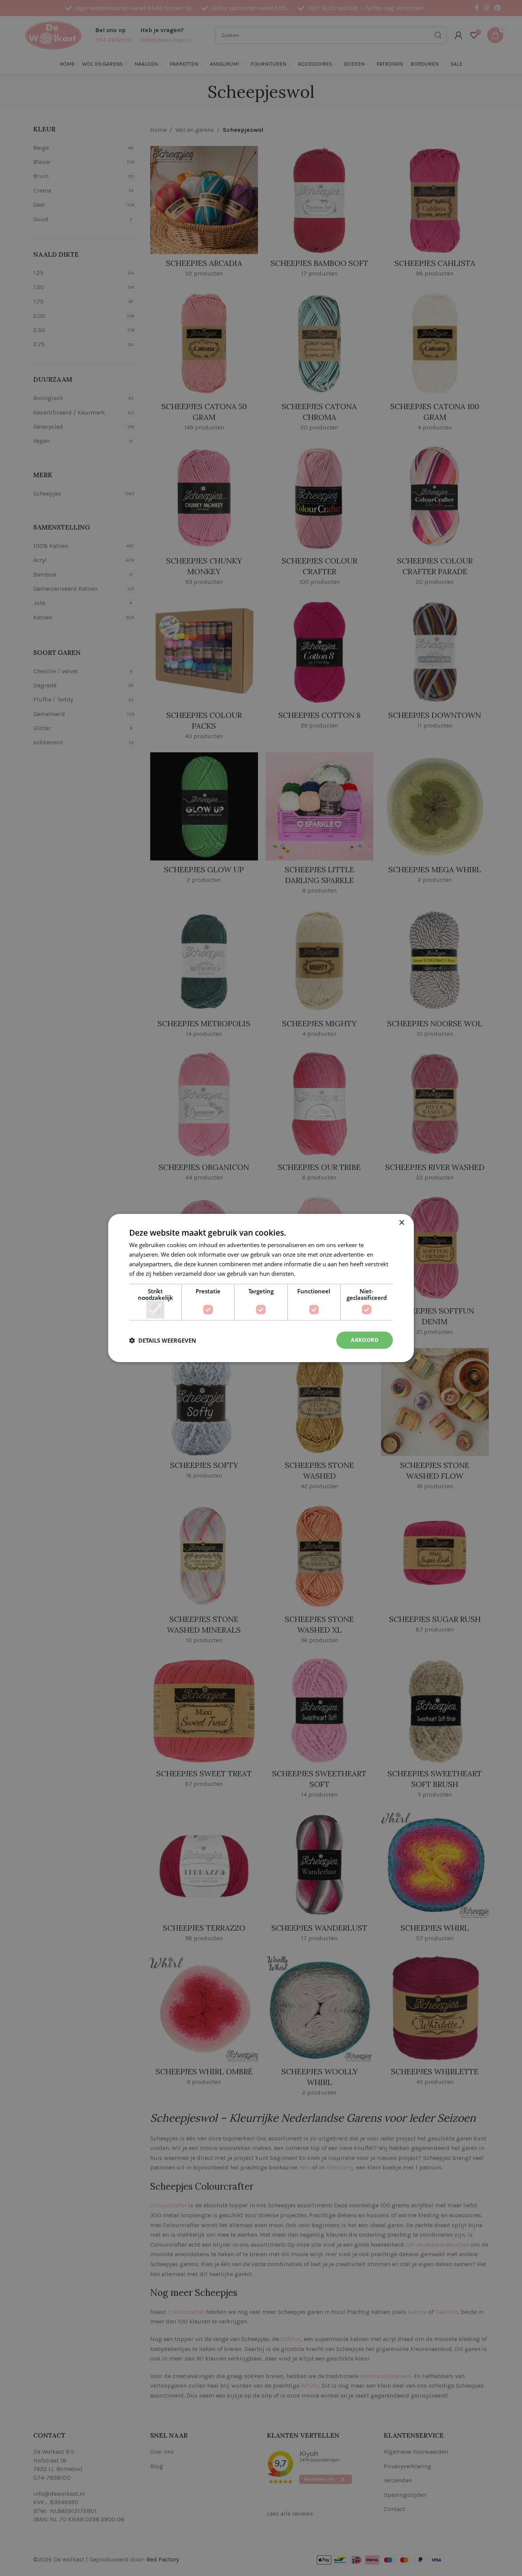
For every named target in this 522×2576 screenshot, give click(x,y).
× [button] (401, 1223)
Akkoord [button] (365, 1340)
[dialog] (261, 1288)
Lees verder (312, 1273)
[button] (163, 1340)
